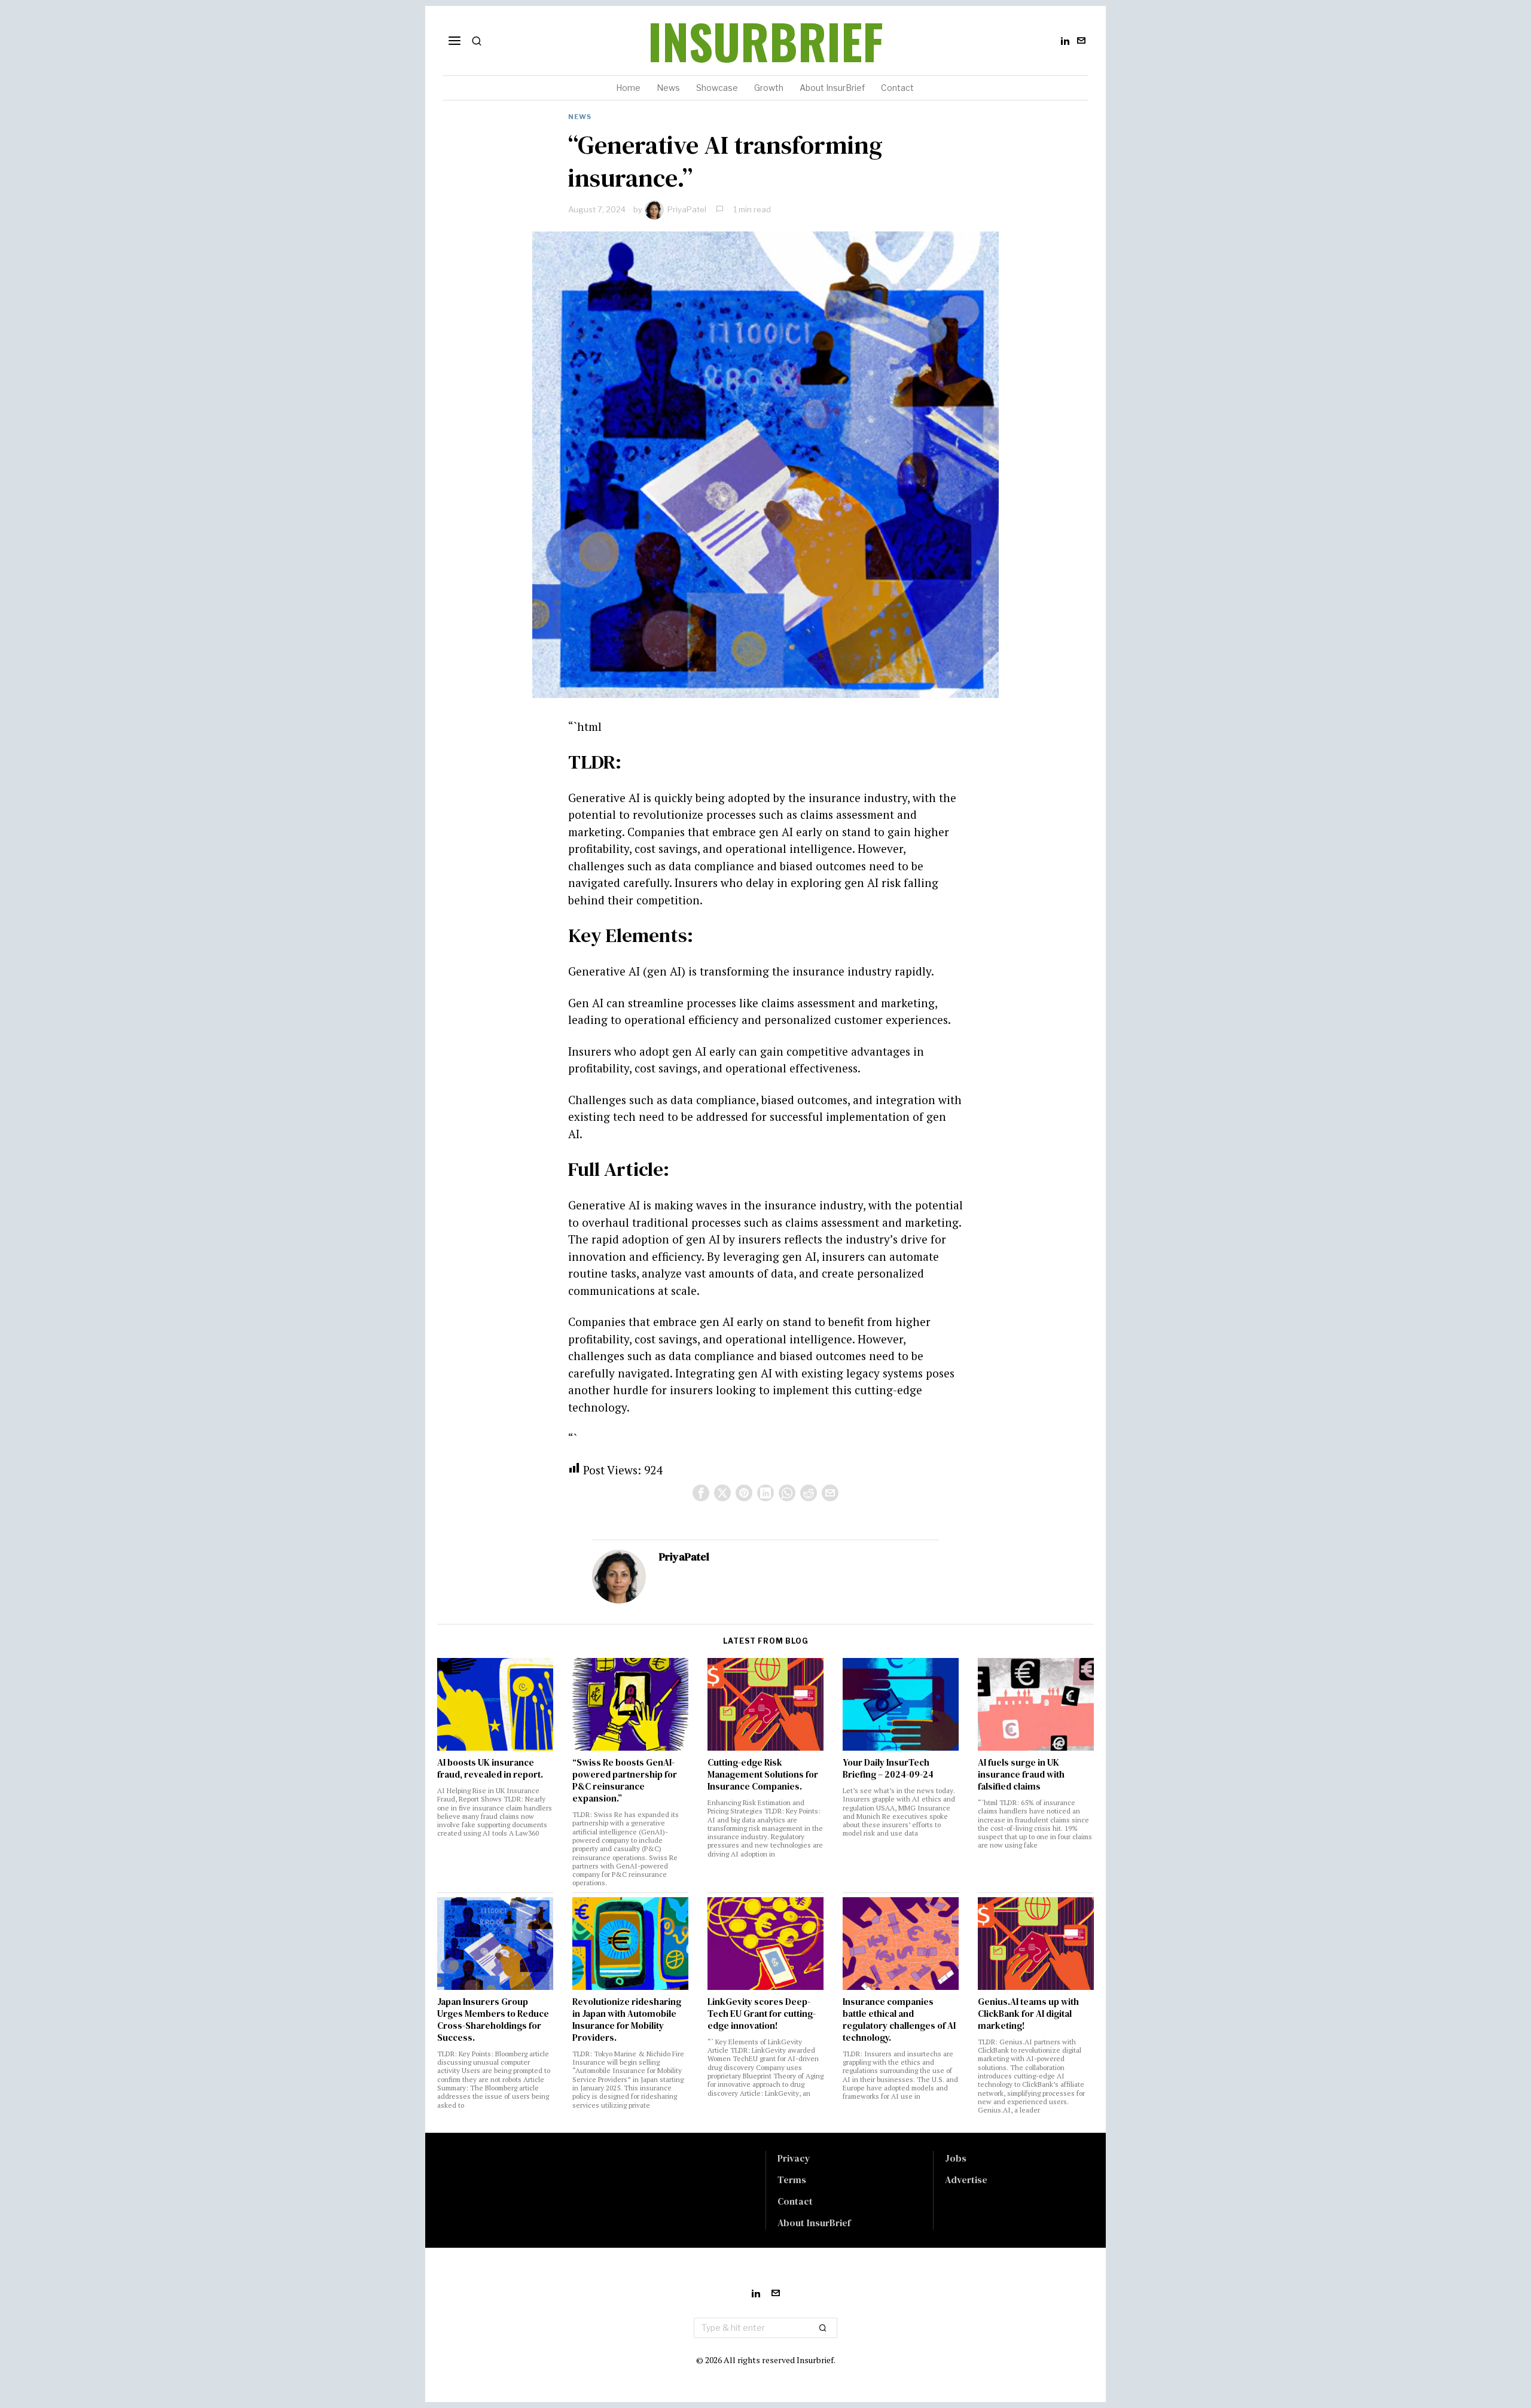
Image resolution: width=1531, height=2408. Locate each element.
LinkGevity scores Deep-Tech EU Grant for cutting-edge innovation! (762, 2014)
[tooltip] (1065, 41)
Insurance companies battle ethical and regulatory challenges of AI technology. (899, 2020)
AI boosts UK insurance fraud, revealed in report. (490, 1769)
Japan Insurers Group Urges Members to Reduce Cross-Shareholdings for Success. (493, 2020)
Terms (792, 2180)
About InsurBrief (814, 2223)
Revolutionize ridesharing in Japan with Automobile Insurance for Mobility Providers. (627, 2020)
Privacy (794, 2158)
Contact (795, 2201)
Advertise (966, 2180)
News (580, 117)
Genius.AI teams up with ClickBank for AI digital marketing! (1028, 2014)
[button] (823, 2328)
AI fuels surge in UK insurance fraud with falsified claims (1021, 1775)
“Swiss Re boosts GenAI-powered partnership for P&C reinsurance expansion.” (625, 1781)
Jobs (956, 2158)
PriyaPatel (687, 209)
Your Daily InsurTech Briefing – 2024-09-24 (888, 1769)
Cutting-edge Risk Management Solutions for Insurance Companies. (763, 1775)
